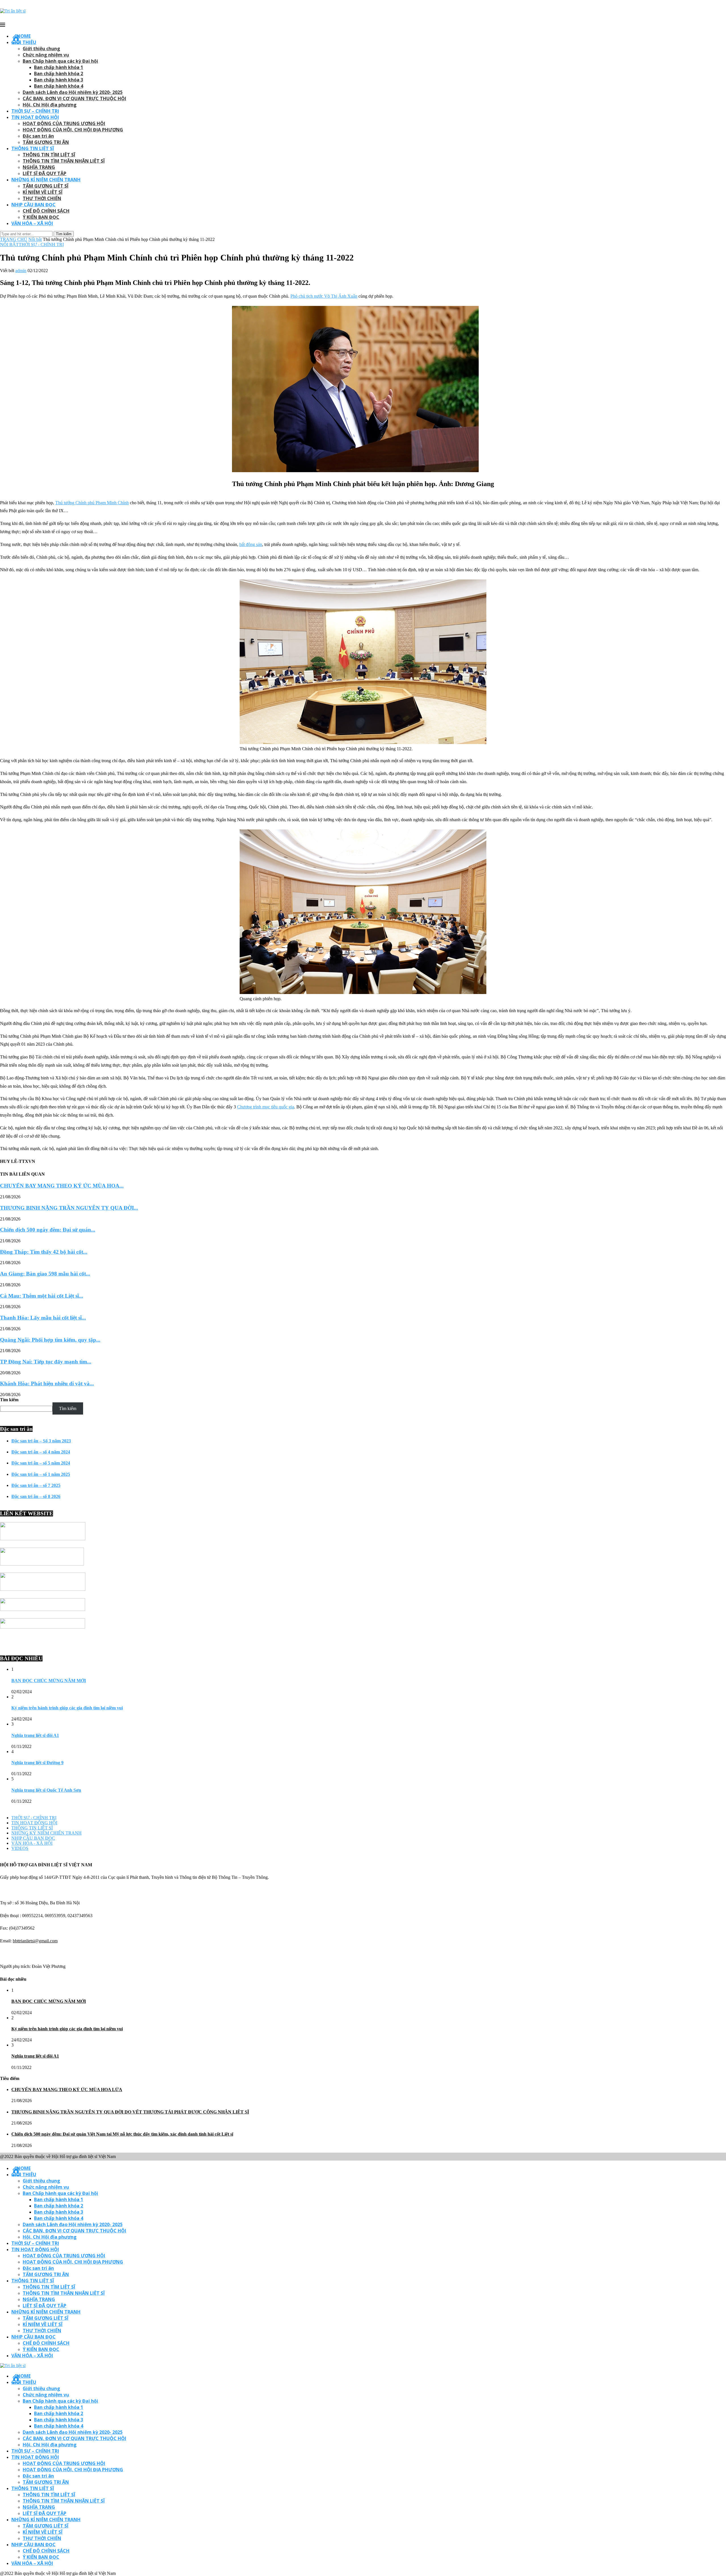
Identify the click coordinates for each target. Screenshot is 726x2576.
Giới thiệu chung (41, 49)
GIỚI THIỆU (24, 42)
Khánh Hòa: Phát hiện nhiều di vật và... (47, 1383)
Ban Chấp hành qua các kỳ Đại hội (60, 61)
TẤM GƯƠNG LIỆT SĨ (46, 186)
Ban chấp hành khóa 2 (59, 73)
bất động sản (251, 544)
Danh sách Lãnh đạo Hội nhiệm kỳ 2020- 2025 (73, 92)
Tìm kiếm (9, 1400)
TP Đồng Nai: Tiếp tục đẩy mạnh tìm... (46, 1362)
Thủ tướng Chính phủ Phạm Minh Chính (92, 503)
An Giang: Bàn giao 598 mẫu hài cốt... (45, 1274)
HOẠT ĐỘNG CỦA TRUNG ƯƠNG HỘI (64, 123)
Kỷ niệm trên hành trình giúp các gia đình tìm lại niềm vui (67, 1708)
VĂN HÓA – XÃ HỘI (32, 223)
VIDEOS (20, 1848)
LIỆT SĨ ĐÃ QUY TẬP (45, 173)
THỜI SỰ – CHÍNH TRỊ (35, 111)
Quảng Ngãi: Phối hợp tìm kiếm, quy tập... (50, 1340)
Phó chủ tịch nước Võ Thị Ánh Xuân (324, 296)
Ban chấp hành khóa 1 (59, 67)
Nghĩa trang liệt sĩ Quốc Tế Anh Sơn (46, 1790)
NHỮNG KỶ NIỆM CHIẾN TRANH (47, 1833)
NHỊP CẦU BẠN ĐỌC (33, 205)
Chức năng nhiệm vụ (46, 55)
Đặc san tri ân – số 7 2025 (36, 1485)
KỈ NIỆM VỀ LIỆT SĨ (43, 192)
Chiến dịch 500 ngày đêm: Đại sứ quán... (48, 1230)
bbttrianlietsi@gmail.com (35, 1941)
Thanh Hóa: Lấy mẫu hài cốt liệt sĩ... (43, 1318)
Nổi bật (35, 239)
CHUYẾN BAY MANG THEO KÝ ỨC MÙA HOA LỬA (67, 2089)
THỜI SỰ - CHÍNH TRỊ (41, 244)
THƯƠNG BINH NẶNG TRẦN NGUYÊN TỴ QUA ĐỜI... (69, 1208)
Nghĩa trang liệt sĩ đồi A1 (35, 1735)
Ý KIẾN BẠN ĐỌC (41, 217)
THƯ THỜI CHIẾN (42, 198)
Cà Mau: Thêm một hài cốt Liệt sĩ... (42, 1296)
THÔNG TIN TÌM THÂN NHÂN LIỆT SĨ (64, 161)
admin (21, 271)
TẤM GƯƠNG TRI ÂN (46, 142)
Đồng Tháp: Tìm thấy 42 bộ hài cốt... (44, 1252)
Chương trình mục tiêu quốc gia (266, 1107)
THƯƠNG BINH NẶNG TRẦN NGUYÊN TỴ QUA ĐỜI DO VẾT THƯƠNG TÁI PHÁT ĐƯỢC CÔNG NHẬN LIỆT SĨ (130, 2112)
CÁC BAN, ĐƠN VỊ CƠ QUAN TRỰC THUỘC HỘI (74, 98)
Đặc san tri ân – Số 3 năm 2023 (41, 1441)
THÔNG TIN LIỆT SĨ (33, 148)
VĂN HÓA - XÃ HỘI (32, 1843)
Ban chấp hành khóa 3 (59, 80)
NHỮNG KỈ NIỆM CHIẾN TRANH (46, 180)
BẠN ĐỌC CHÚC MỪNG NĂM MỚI (49, 1681)
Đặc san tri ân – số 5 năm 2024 (41, 1463)
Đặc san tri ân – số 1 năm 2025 (41, 1474)
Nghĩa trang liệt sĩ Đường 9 (37, 1763)
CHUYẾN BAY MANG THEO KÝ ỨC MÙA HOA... (62, 1186)
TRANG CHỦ (14, 239)
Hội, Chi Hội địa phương (50, 105)
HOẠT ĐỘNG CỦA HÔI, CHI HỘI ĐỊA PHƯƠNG (73, 130)
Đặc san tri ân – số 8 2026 (36, 1496)
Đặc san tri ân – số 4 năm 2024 (41, 1452)
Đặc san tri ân (38, 136)
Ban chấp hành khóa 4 (59, 86)
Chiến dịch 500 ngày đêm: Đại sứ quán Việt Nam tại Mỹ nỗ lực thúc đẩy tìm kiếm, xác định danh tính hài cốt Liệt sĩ (122, 2134)
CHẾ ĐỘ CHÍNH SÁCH (46, 211)
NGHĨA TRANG (39, 167)
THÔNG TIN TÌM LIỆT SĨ (49, 155)
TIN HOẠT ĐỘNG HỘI (35, 117)
